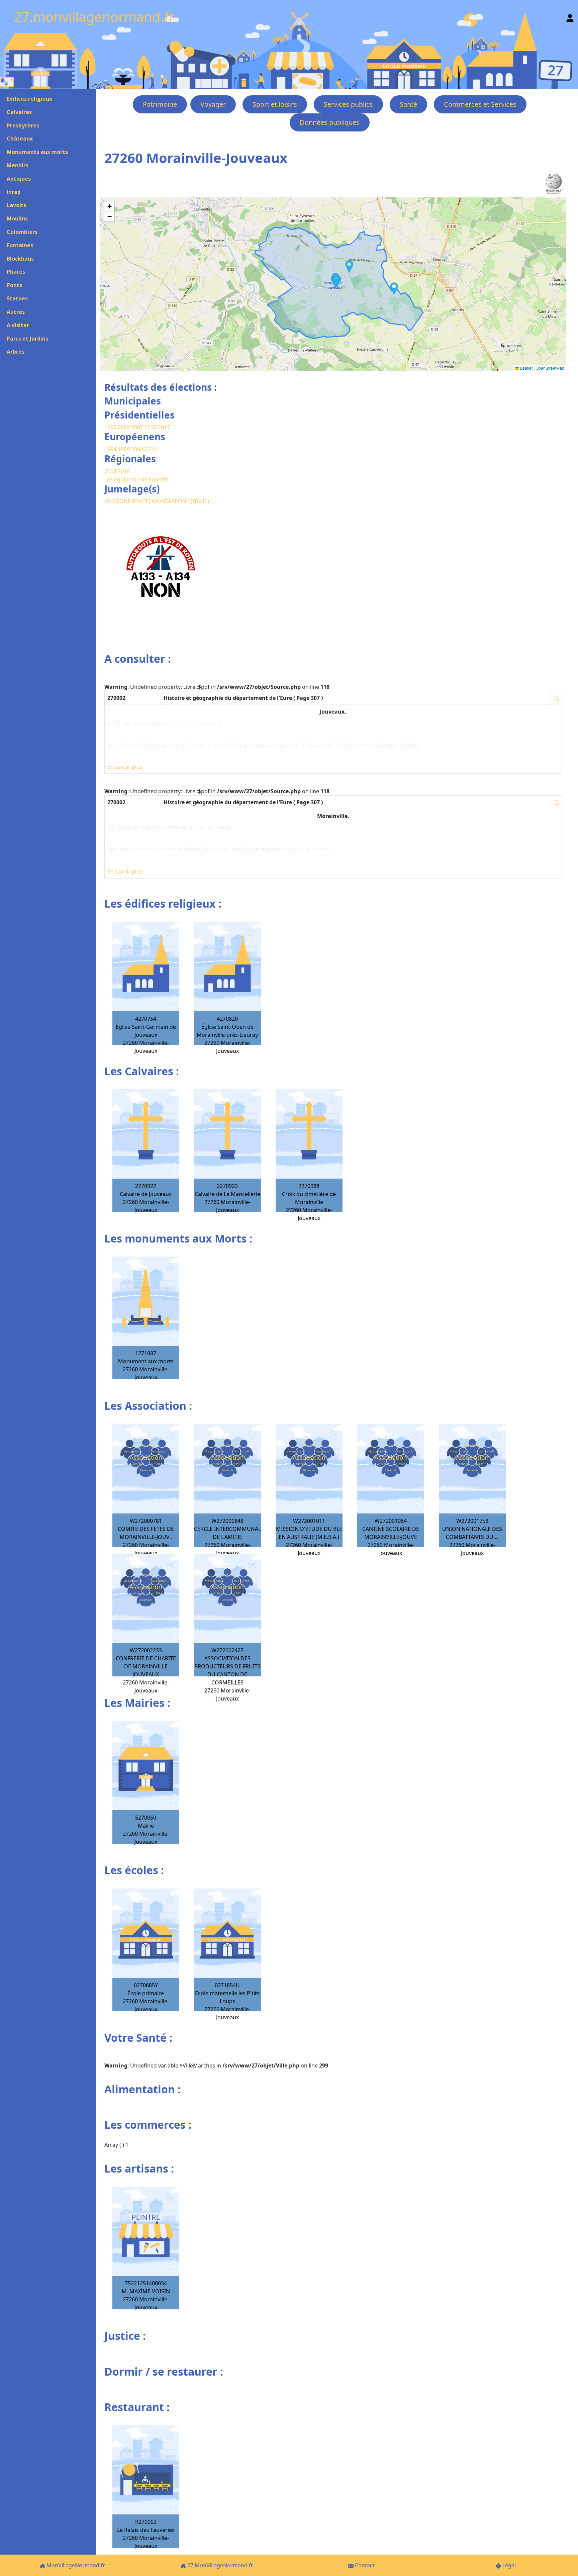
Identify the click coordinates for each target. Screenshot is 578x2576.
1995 (110, 427)
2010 (124, 471)
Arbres (16, 352)
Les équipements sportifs (136, 479)
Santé (408, 104)
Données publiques (330, 122)
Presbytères (23, 125)
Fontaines (20, 245)
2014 (151, 449)
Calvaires (19, 112)
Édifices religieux (29, 99)
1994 (111, 449)
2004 (138, 449)
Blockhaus (20, 259)
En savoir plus (125, 767)
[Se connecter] (570, 17)
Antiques (19, 179)
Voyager (213, 104)
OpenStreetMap (550, 368)
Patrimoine (160, 104)
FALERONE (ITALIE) (128, 501)
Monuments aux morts (37, 152)
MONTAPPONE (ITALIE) (180, 501)
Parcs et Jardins (27, 339)
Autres (16, 312)
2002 (124, 427)
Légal (508, 2565)
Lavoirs (16, 205)
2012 (151, 427)
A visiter (18, 325)
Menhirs (18, 165)
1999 (124, 449)
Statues (17, 298)
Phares (16, 272)
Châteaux (20, 139)
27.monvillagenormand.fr (94, 17)
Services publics (348, 104)
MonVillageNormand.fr (75, 2565)
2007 (137, 427)
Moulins (17, 218)
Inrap (14, 192)
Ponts (14, 285)
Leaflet (526, 368)
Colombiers (22, 232)
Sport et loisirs (275, 104)
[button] (394, 289)
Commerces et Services (480, 104)
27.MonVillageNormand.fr (220, 2565)
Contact (364, 2565)
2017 (164, 427)
